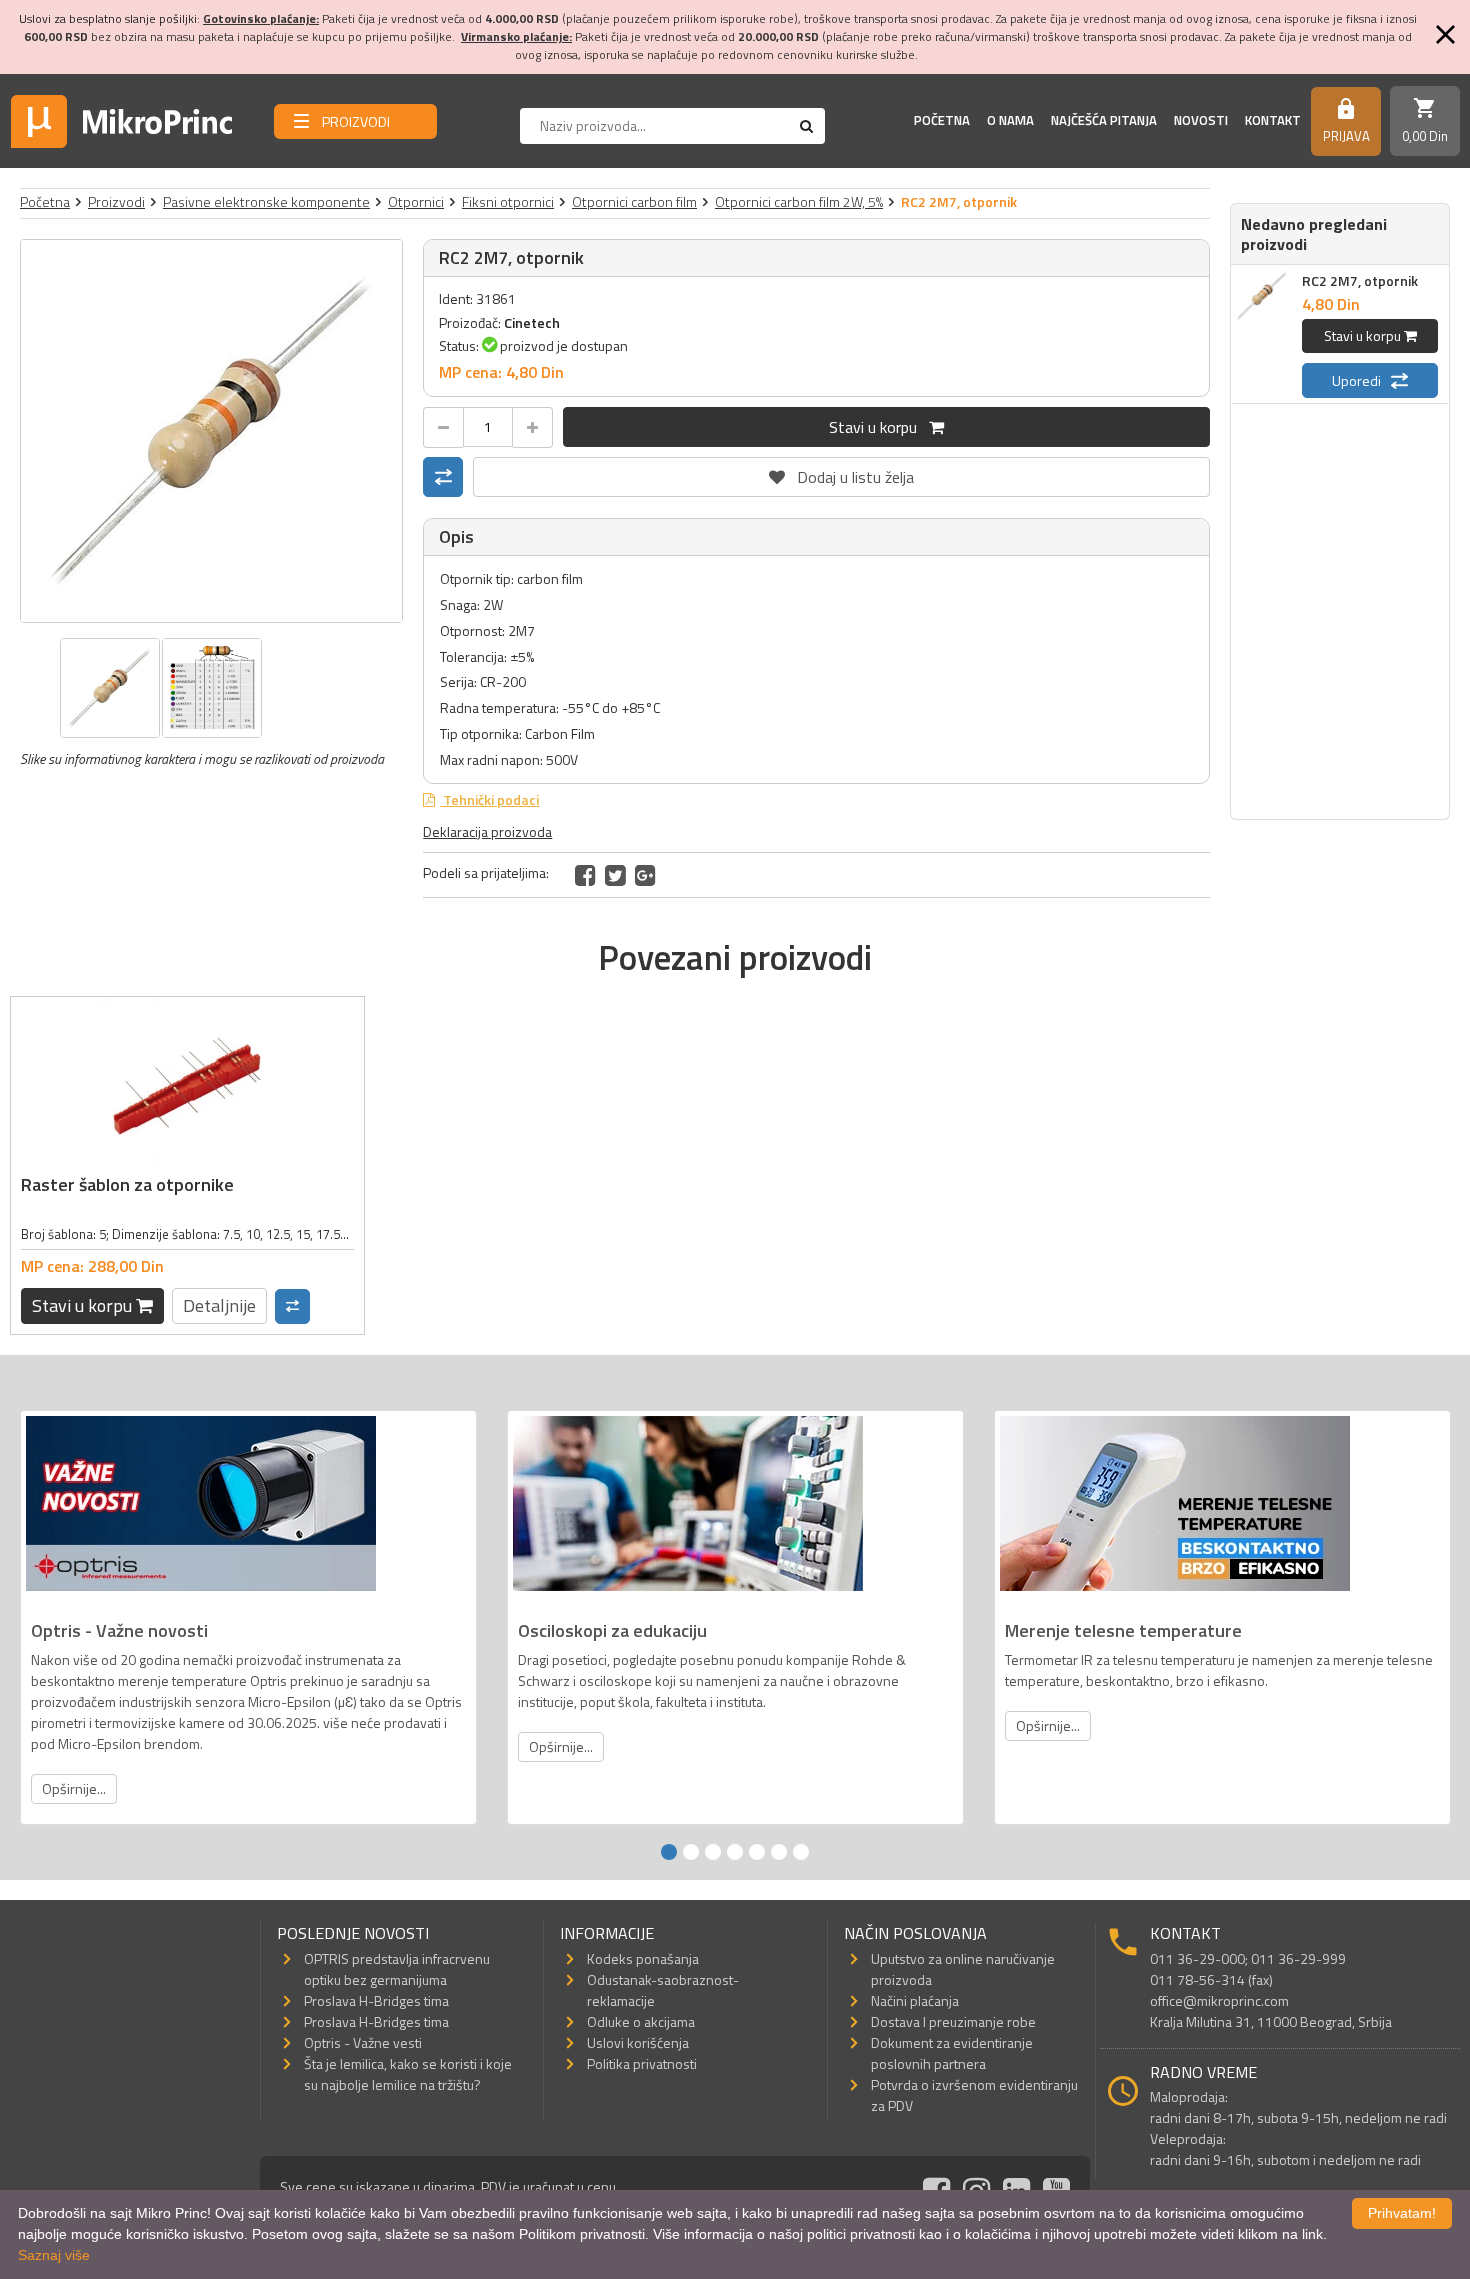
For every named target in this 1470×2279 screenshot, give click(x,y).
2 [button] (691, 1852)
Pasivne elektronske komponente (266, 201)
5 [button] (757, 1852)
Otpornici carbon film (634, 201)
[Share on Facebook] (585, 875)
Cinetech (532, 322)
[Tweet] (615, 875)
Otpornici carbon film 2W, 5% (799, 201)
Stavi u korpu (879, 427)
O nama (1010, 120)
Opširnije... (74, 1788)
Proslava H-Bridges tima (376, 2000)
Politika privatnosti (642, 2063)
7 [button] (801, 1852)
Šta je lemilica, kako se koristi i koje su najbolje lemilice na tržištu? (408, 2074)
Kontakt (1273, 120)
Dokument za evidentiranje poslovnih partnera (952, 2053)
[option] (212, 431)
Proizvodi (116, 201)
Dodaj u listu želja (842, 473)
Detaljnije (219, 1305)
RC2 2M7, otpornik (1360, 280)
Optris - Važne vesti (363, 2042)
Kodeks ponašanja (643, 1958)
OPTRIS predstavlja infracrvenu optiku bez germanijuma (397, 1969)
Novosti (1201, 120)
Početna (942, 120)
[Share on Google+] (645, 875)
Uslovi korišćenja (638, 2042)
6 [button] (779, 1852)
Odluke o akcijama (641, 2021)
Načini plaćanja (915, 2000)
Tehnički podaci (489, 799)
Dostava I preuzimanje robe (953, 2021)
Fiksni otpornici (508, 201)
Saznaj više (54, 2255)
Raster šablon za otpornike (127, 1184)
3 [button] (713, 1852)
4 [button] (735, 1852)
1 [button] (669, 1852)
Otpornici (416, 201)
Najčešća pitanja (1104, 120)
